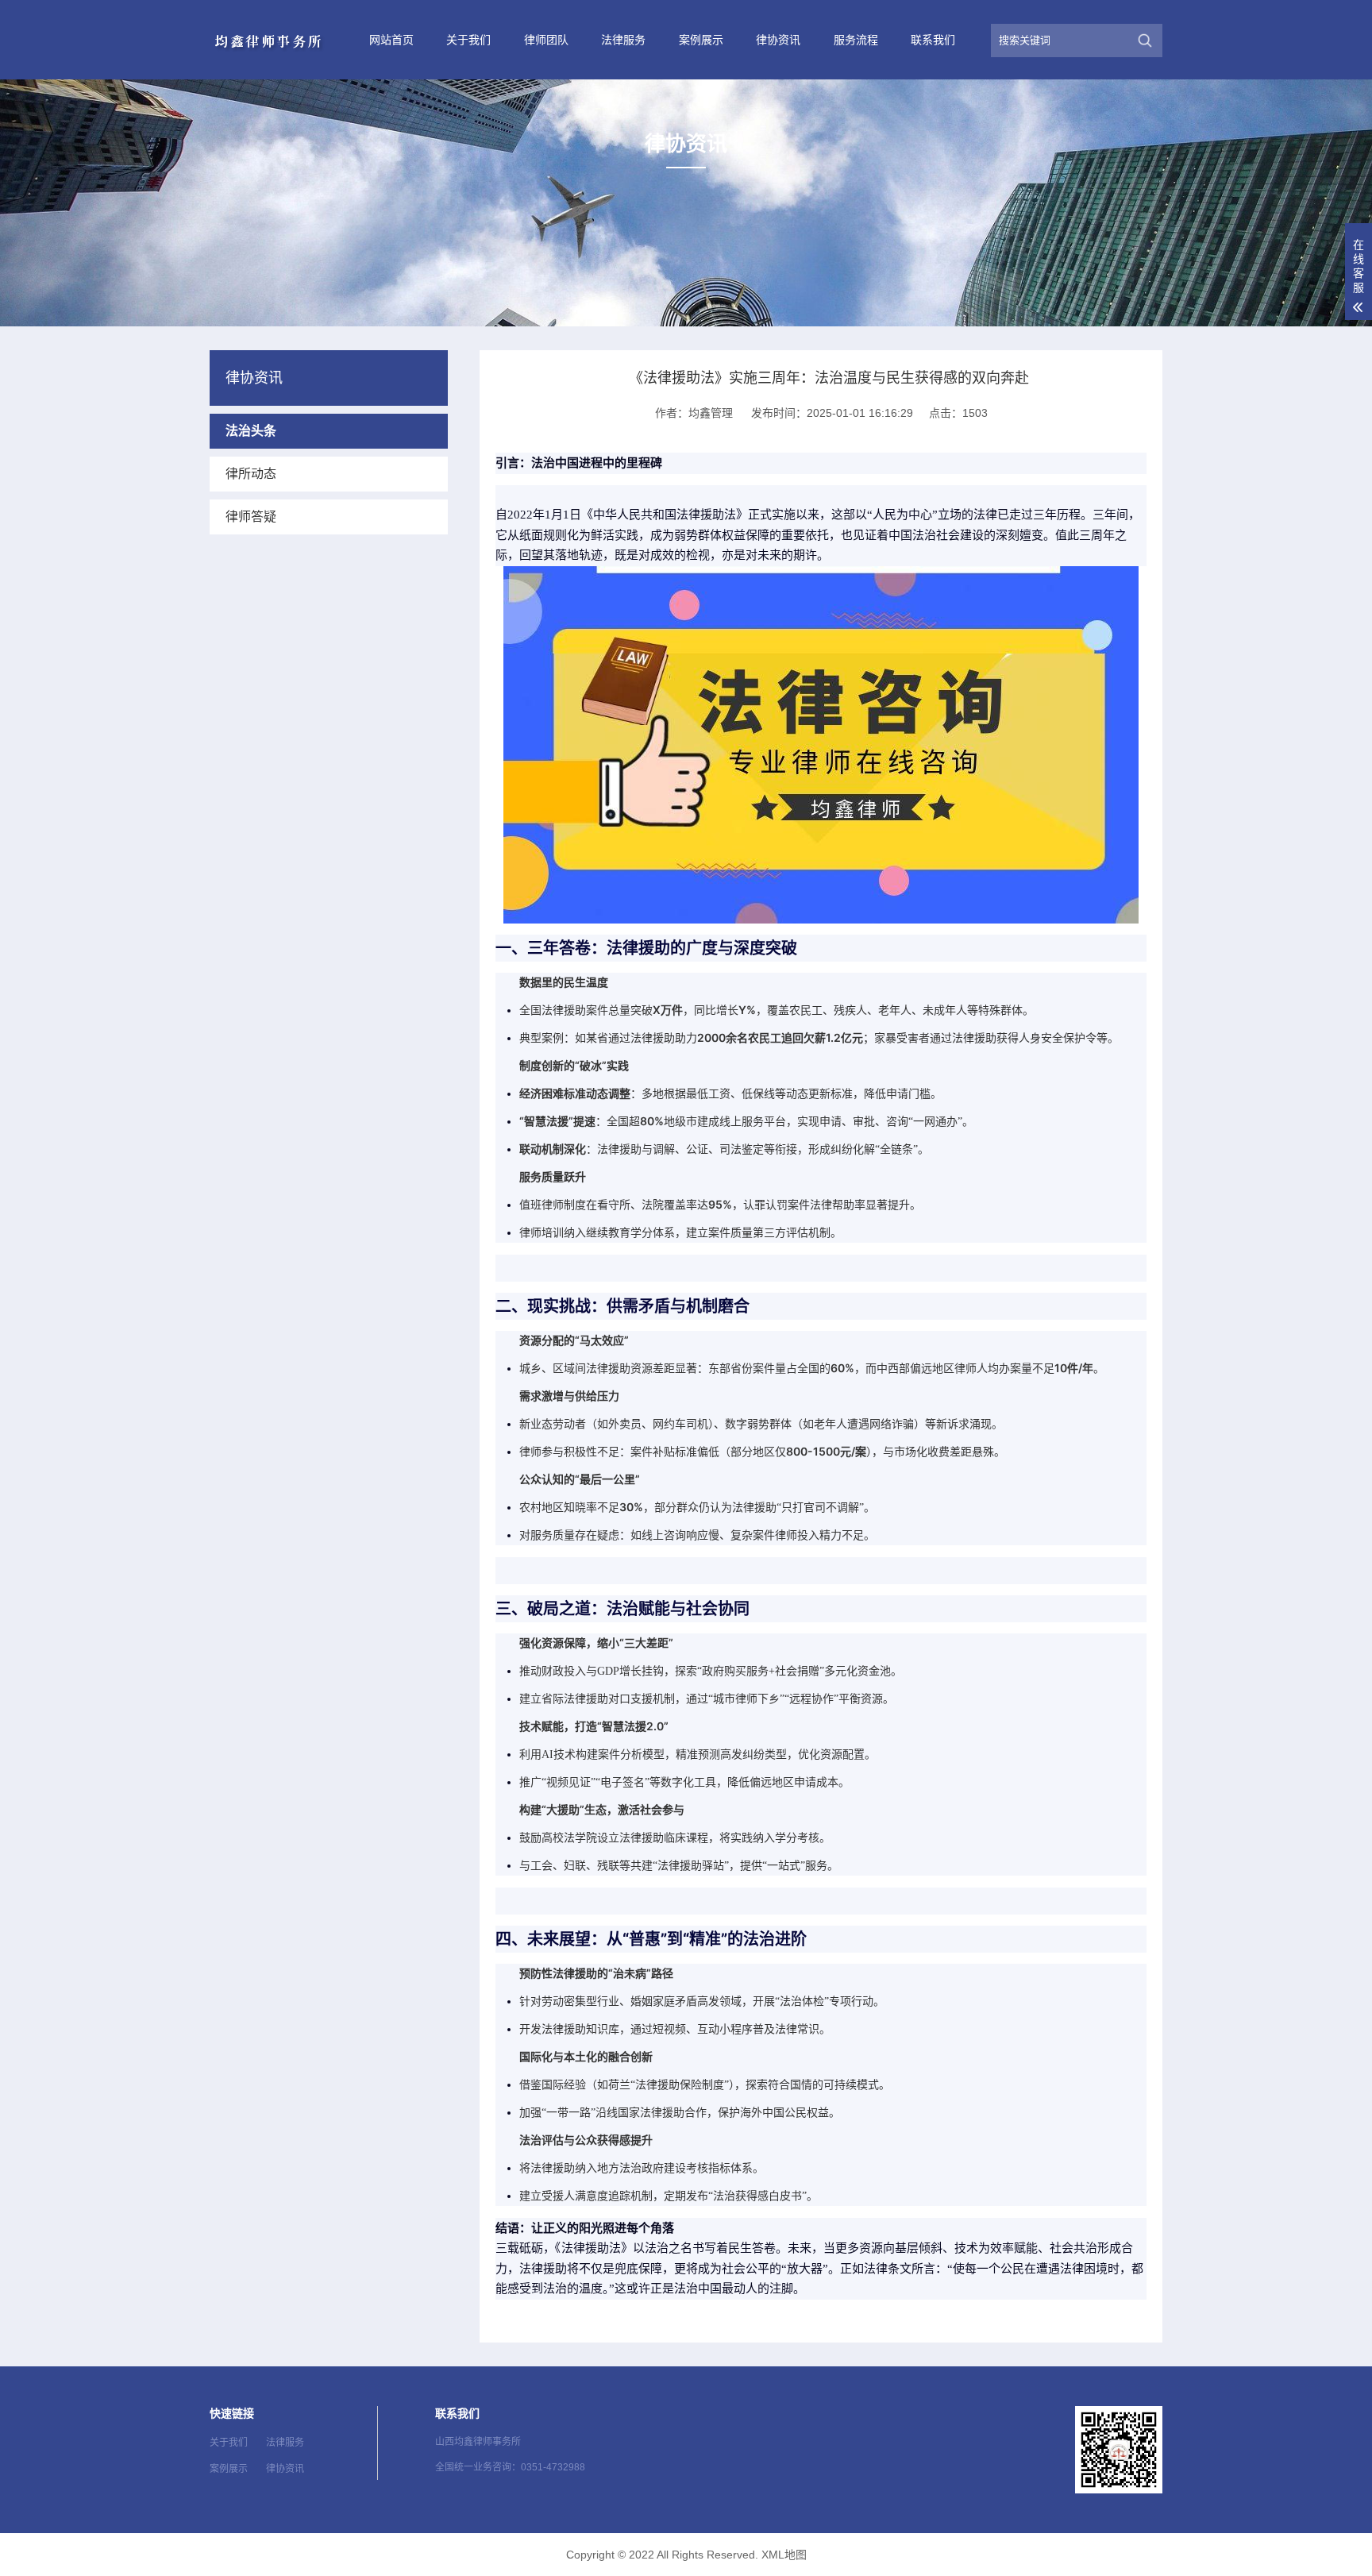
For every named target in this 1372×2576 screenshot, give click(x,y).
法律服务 (623, 40)
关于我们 (468, 40)
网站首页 (391, 40)
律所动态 (251, 474)
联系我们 (933, 40)
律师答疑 (251, 517)
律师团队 (546, 40)
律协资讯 (778, 40)
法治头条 (251, 431)
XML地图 (784, 2555)
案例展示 (701, 40)
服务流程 (856, 40)
